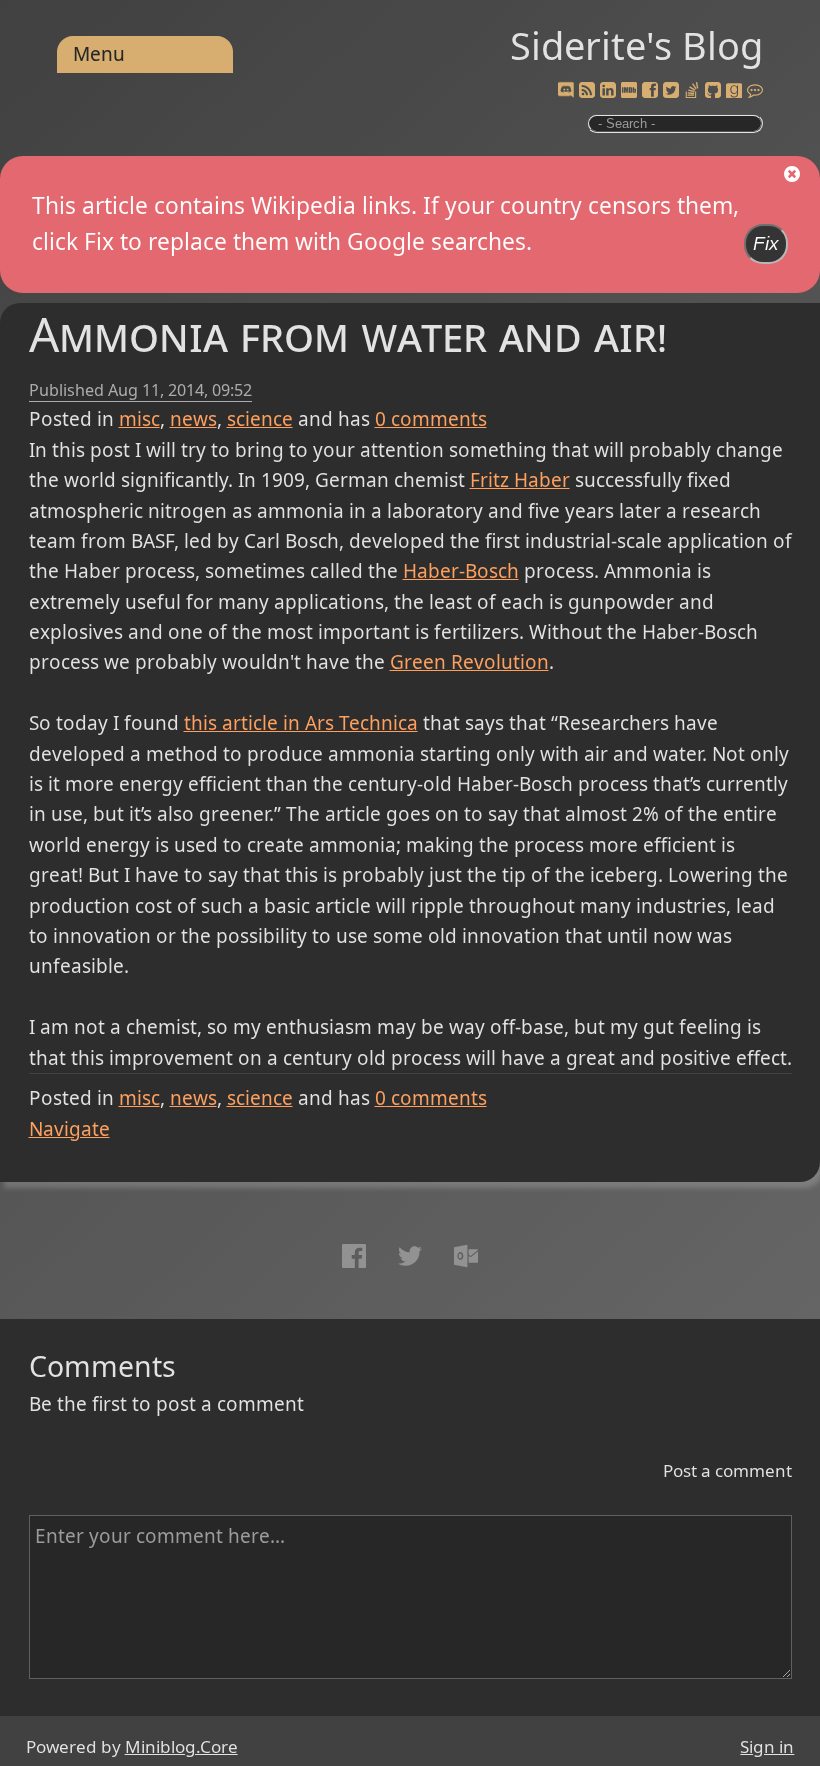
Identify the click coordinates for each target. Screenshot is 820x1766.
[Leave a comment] (755, 91)
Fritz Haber (520, 480)
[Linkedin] (608, 91)
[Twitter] (671, 91)
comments (431, 419)
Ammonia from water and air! (348, 333)
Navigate (69, 1129)
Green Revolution (469, 662)
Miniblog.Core (181, 1746)
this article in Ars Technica (301, 723)
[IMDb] (629, 91)
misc (139, 419)
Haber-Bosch (461, 571)
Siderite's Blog (636, 45)
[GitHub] (713, 91)
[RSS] (587, 91)
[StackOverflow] (692, 91)
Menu (99, 54)
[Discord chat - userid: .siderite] (566, 91)
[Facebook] (650, 91)
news (193, 419)
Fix (766, 243)
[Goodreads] (734, 91)
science (260, 419)
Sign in (767, 1746)
